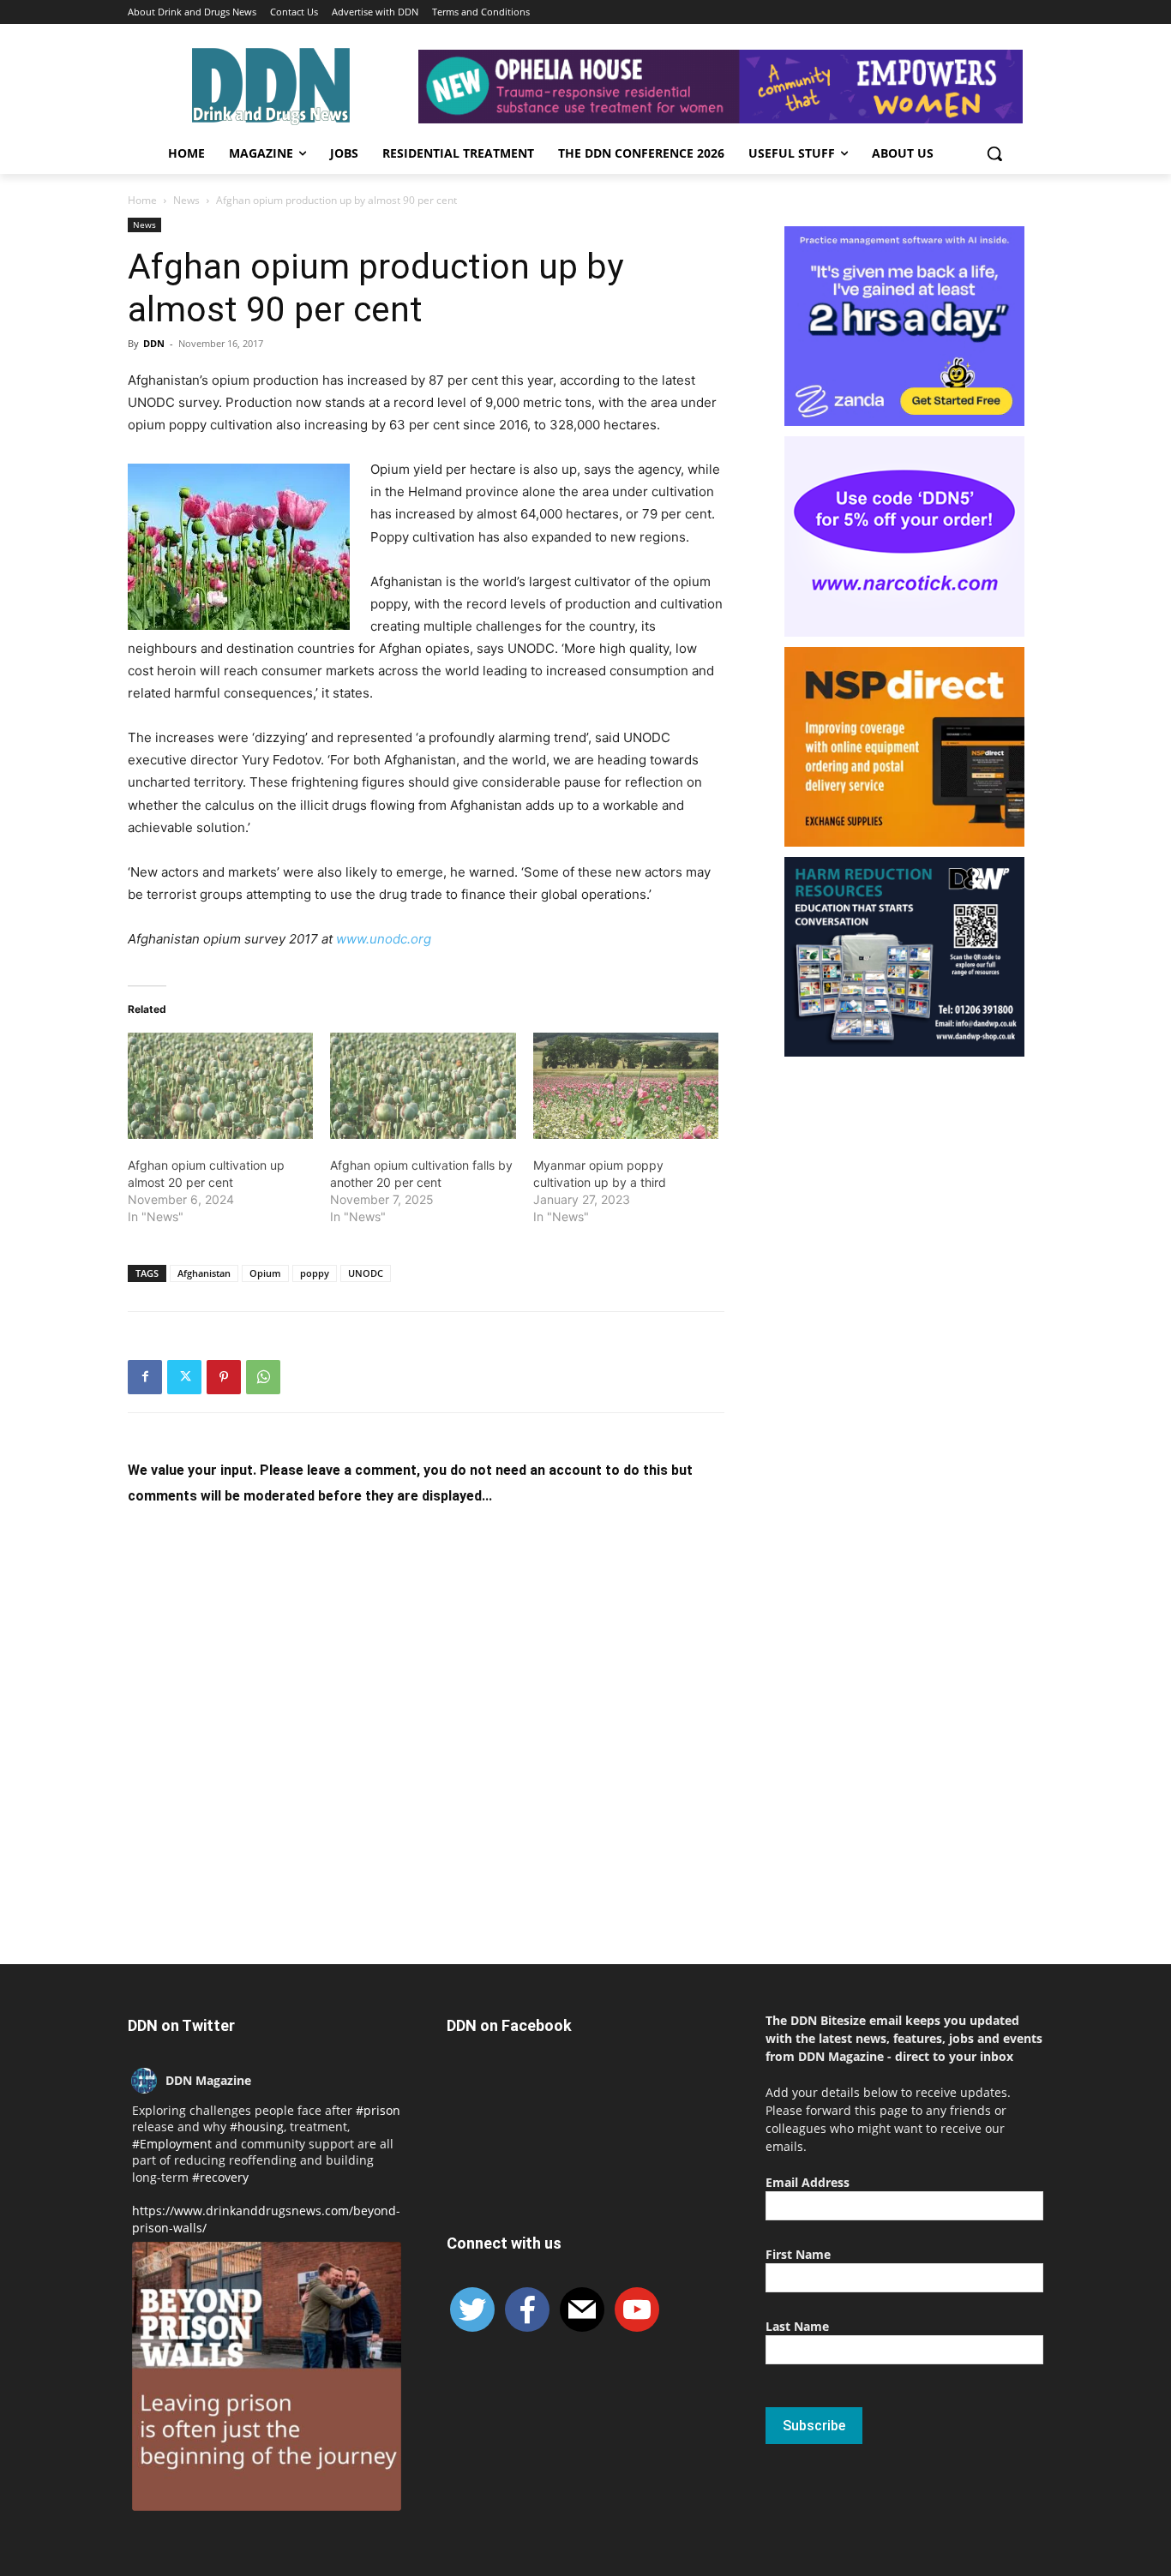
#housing (257, 2127)
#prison (378, 2110)
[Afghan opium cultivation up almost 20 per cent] (220, 1086)
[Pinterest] (224, 1377)
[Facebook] (145, 1377)
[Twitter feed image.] (267, 2376)
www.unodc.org (384, 939)
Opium (265, 1273)
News (186, 200)
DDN (154, 343)
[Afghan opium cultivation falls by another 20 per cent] (423, 1086)
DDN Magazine (208, 2080)
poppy (315, 1273)
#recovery (220, 2177)
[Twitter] (184, 1377)
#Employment (172, 2144)
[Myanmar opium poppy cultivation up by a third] (626, 1086)
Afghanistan (204, 1273)
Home (142, 200)
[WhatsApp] (263, 1377)
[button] (994, 153)
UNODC (366, 1273)
